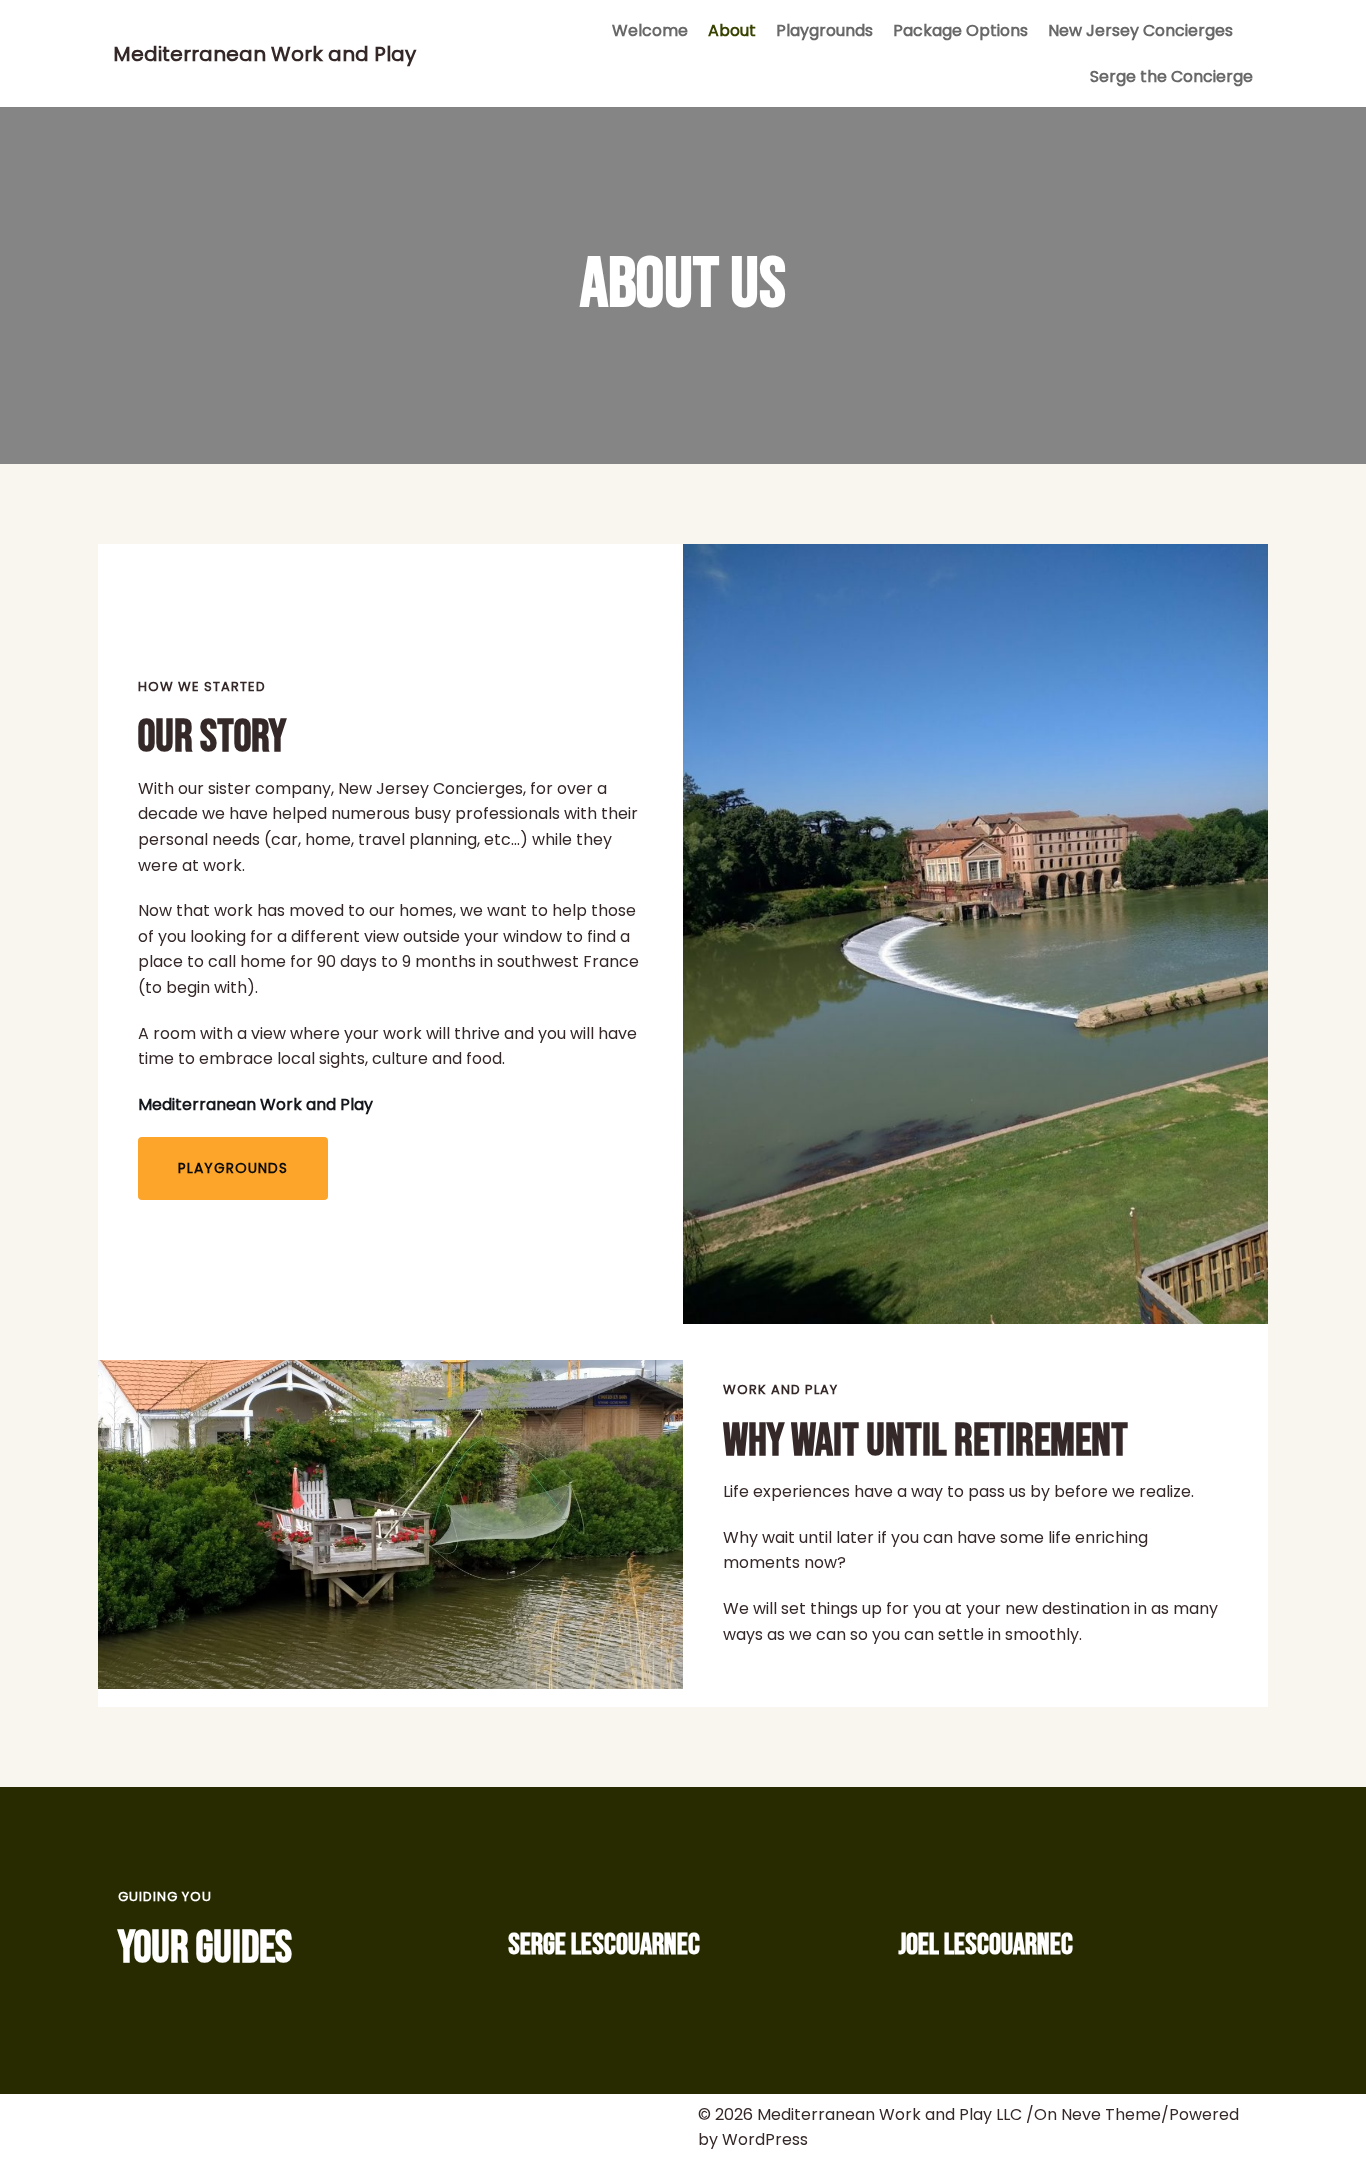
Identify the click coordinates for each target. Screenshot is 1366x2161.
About (732, 30)
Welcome (650, 30)
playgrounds (233, 1168)
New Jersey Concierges (1140, 30)
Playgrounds (824, 30)
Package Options (960, 30)
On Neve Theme (1097, 2114)
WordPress (765, 2139)
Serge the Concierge (1171, 76)
